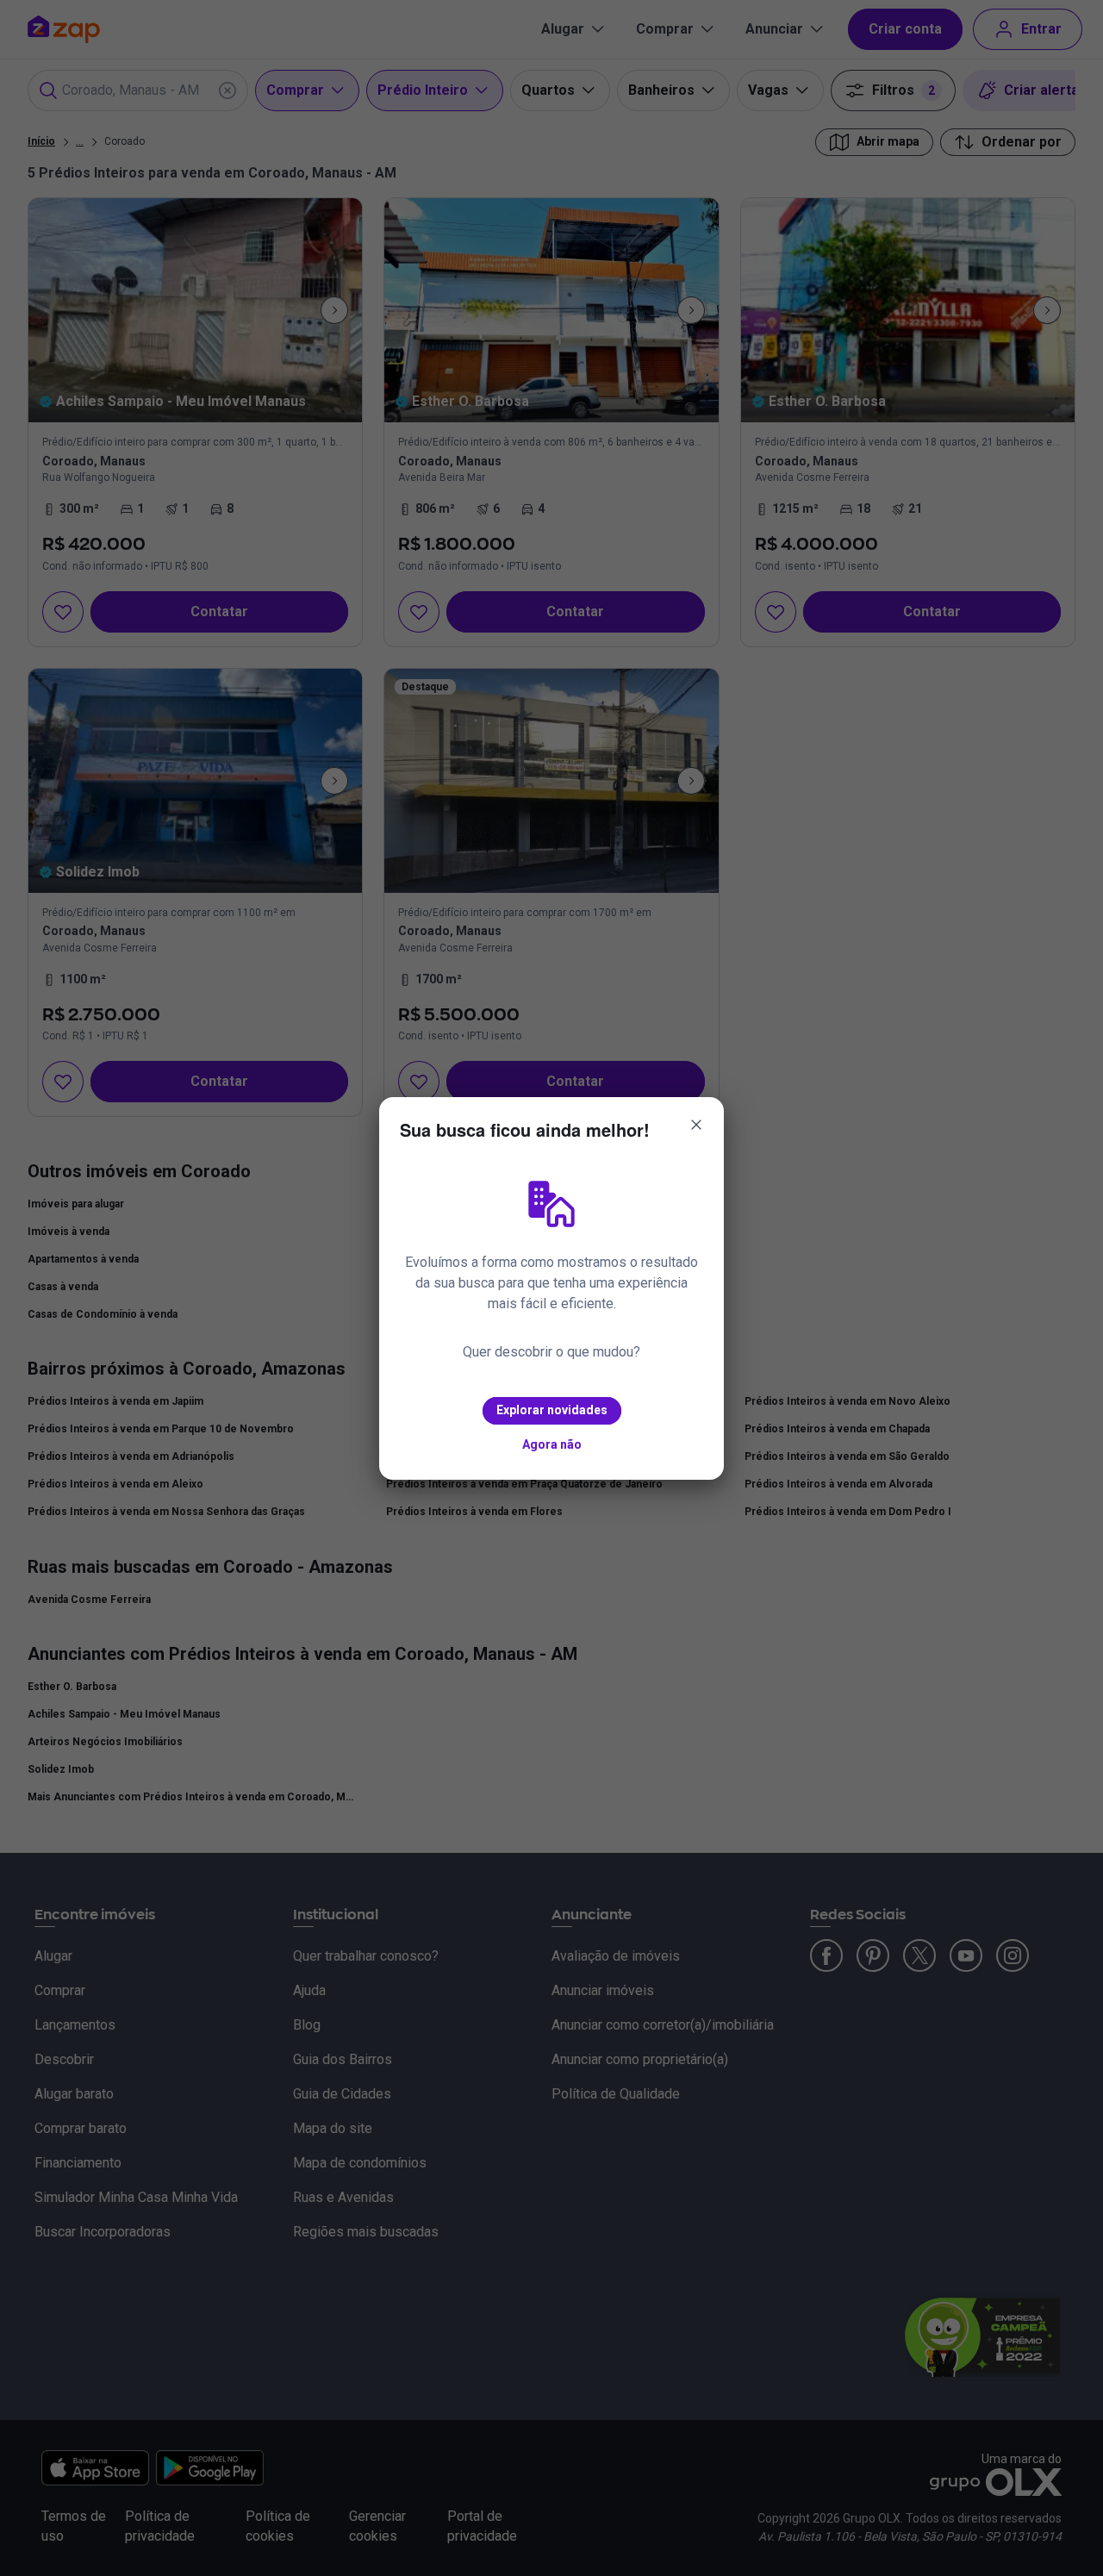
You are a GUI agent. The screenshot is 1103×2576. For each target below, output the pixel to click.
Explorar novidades (552, 1410)
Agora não (552, 1444)
